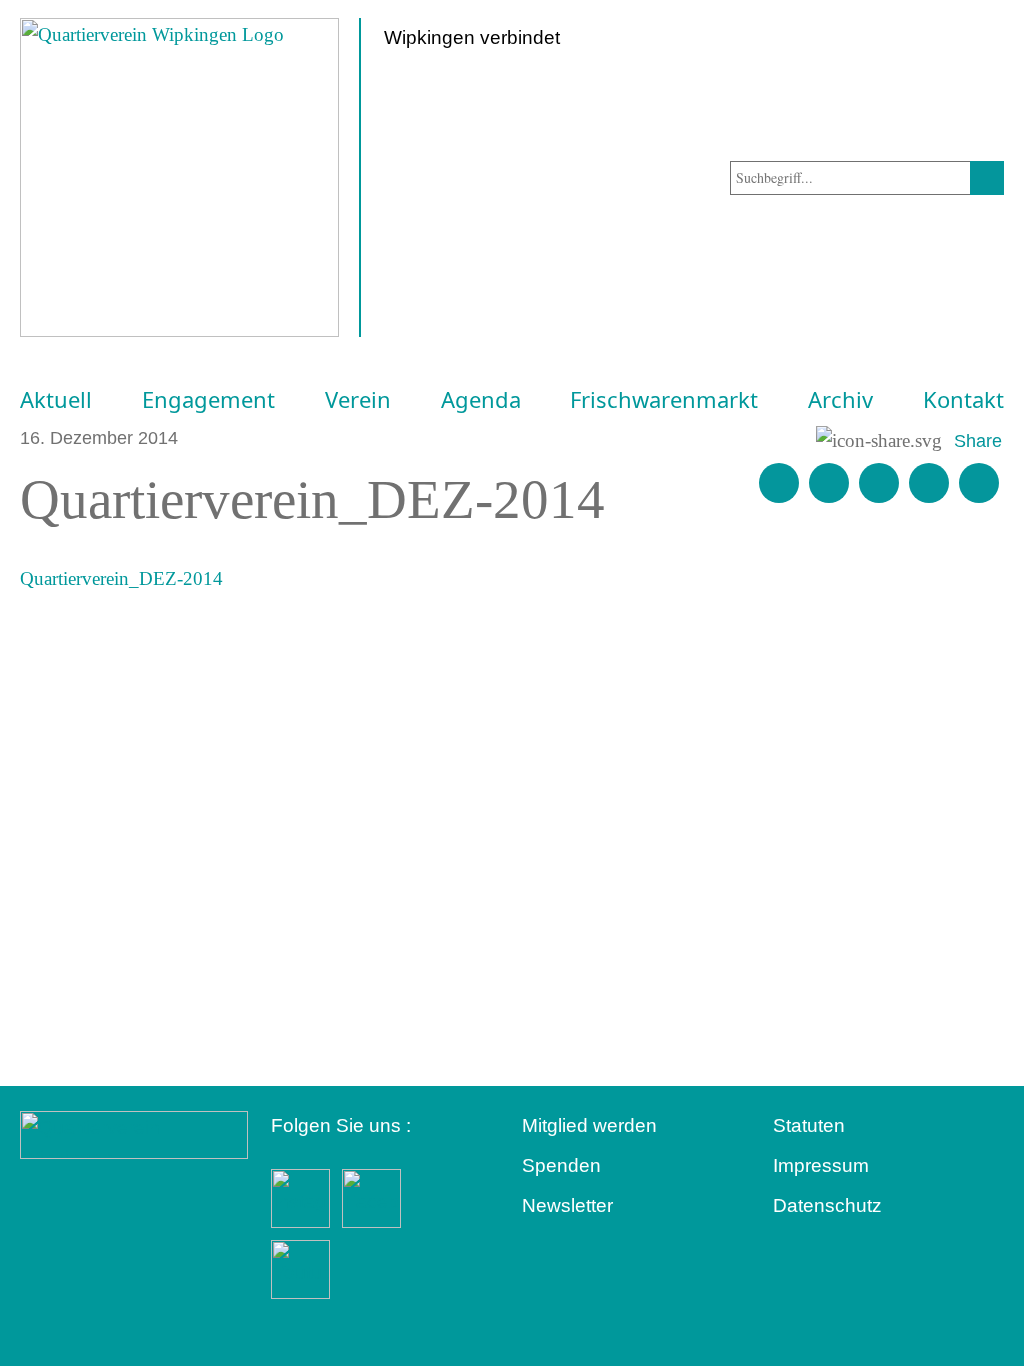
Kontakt (963, 400)
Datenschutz (827, 1205)
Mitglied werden (589, 1125)
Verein (358, 400)
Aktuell (56, 400)
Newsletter (567, 1205)
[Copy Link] (979, 483)
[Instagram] (929, 483)
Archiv (840, 400)
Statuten (809, 1125)
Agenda (481, 400)
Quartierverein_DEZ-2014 (121, 578)
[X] (879, 483)
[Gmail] (779, 483)
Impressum (821, 1165)
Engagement (208, 400)
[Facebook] (829, 483)
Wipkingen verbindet (472, 37)
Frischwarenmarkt (664, 400)
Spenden (561, 1165)
